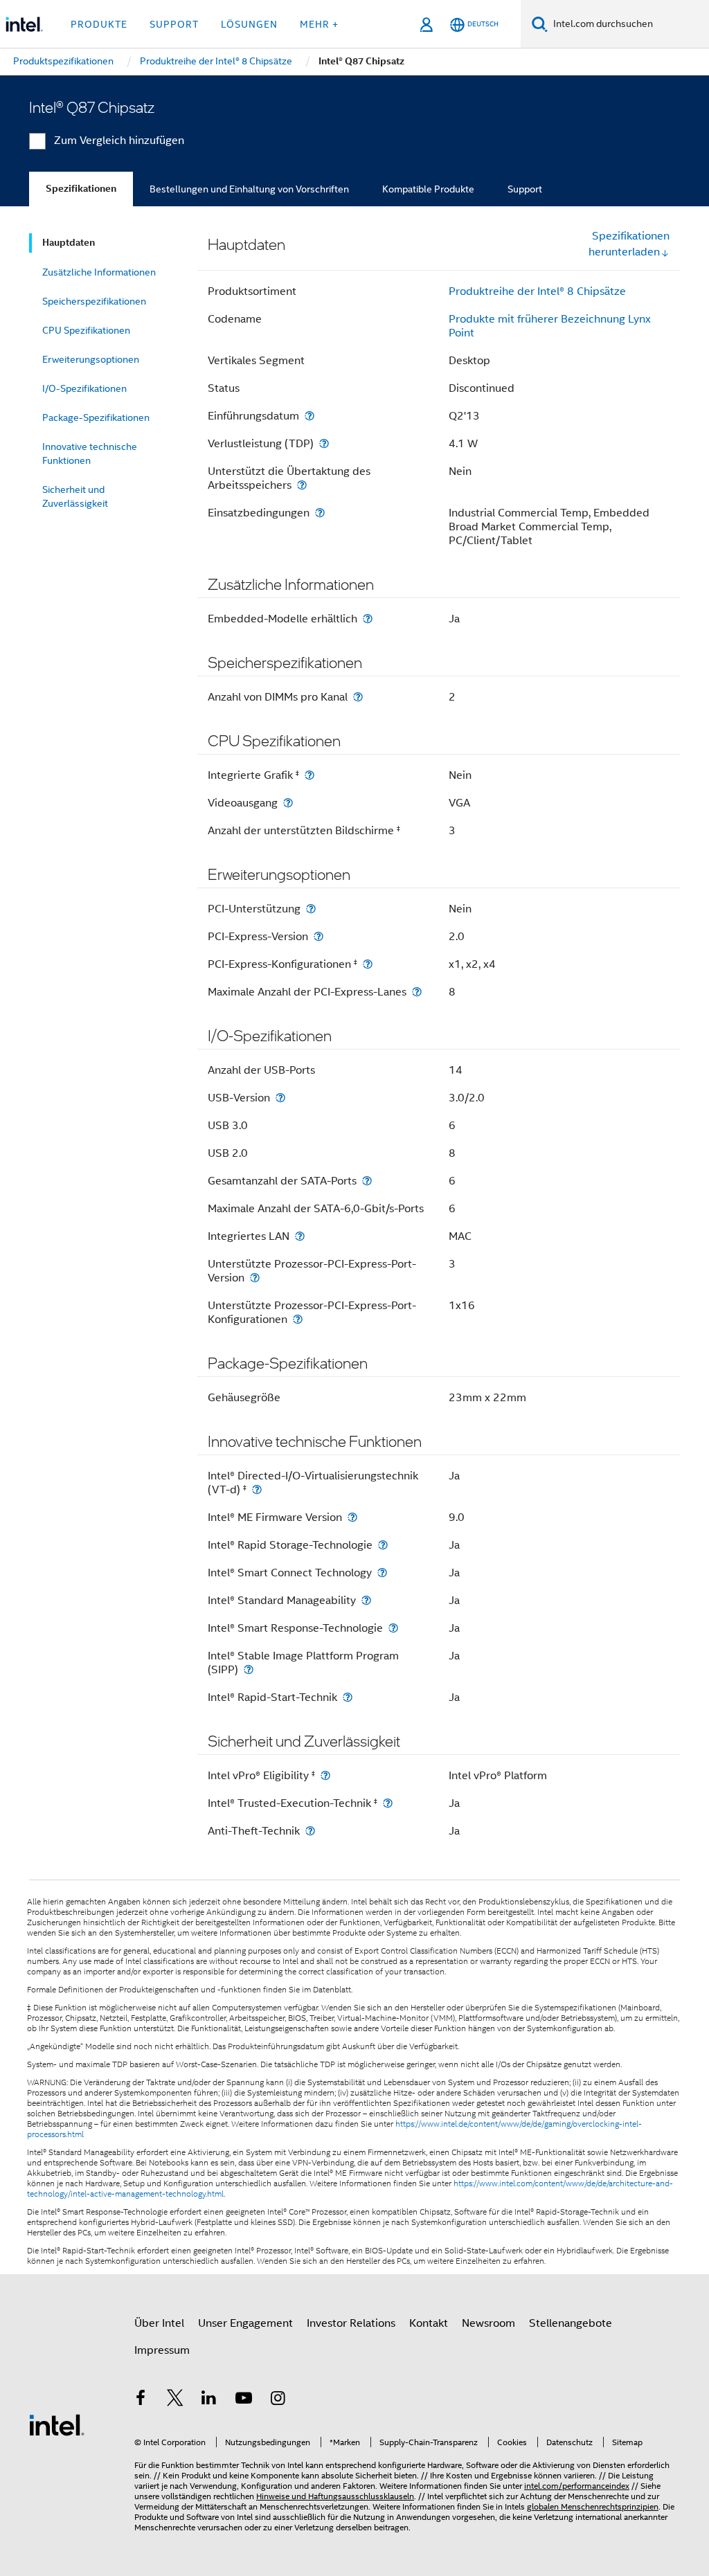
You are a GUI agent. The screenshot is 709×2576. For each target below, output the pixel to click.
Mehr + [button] (319, 24)
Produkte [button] (99, 24)
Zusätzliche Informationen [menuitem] (99, 272)
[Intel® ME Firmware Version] (352, 1517)
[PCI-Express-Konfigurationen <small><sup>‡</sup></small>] (368, 964)
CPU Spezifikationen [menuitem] (86, 330)
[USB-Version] (280, 1098)
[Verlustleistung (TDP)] (324, 443)
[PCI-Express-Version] (318, 936)
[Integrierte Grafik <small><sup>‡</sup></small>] (309, 775)
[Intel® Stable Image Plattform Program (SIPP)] (249, 1669)
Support (525, 189)
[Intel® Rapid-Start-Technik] (348, 1697)
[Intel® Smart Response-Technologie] (393, 1628)
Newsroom (488, 2323)
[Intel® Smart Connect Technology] (382, 1573)
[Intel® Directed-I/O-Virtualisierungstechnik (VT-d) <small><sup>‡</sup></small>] (257, 1489)
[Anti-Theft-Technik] (310, 1831)
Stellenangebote (571, 2323)
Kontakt (429, 2323)
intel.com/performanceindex (577, 2486)
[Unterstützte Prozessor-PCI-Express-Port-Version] (255, 1278)
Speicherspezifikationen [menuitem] (94, 301)
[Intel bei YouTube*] (244, 2400)
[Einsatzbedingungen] (320, 513)
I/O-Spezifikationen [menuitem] (84, 388)
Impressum (162, 2350)
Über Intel (159, 2323)
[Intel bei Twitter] (175, 2400)
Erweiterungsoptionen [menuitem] (91, 359)
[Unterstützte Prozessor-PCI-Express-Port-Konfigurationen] (298, 1319)
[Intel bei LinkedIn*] (209, 2400)
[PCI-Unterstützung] (311, 909)
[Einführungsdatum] (309, 416)
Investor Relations (351, 2323)
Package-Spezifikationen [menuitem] (96, 417)
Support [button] (174, 24)
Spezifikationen (81, 189)
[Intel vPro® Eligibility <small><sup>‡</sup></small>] (325, 1775)
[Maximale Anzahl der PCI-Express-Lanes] (417, 992)
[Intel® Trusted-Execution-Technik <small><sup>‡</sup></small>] (388, 1803)
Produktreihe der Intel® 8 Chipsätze (537, 291)
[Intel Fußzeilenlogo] (57, 2424)
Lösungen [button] (249, 24)
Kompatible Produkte (428, 189)
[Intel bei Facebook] (141, 2400)
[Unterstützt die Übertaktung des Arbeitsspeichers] (302, 485)
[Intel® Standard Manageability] (366, 1600)
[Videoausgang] (288, 803)
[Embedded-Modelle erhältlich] (368, 619)
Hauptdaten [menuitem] (69, 243)
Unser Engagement (245, 2323)
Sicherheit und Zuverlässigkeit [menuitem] (75, 496)
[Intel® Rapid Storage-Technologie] (383, 1545)
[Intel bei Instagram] (278, 2400)
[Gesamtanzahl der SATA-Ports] (367, 1181)
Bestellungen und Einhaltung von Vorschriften (249, 189)
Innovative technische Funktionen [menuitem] (90, 453)
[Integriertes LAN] (300, 1236)
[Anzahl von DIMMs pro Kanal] (358, 697)
